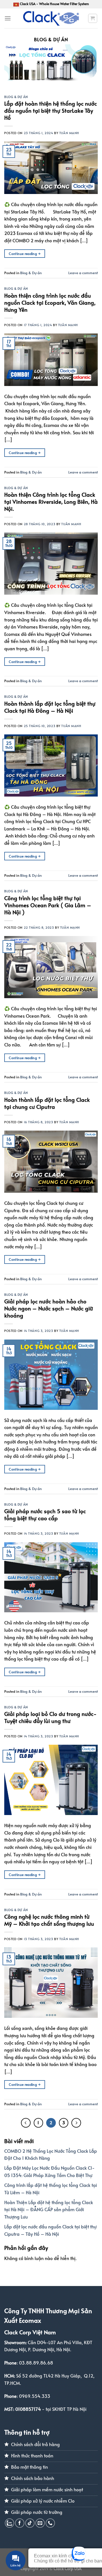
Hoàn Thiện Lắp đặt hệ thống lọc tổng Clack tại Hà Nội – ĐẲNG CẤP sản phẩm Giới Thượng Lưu (49, 2209)
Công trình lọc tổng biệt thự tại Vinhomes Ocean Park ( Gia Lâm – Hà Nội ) (48, 905)
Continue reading (25, 254)
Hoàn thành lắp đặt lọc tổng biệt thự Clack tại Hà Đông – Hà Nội (50, 707)
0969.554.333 (35, 2396)
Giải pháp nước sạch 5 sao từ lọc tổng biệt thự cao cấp (45, 1514)
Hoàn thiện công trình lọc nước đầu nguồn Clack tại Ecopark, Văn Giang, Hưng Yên (50, 302)
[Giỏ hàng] (93, 18)
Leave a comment (83, 273)
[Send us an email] (40, 2523)
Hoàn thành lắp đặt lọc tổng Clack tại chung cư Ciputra (47, 1103)
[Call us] (50, 2523)
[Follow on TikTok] (30, 2523)
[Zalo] (9, 2523)
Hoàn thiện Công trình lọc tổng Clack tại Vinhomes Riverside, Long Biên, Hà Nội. (51, 501)
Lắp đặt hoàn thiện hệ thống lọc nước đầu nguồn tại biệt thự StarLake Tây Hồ (51, 110)
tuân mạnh (69, 133)
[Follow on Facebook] (20, 2523)
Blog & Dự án (16, 97)
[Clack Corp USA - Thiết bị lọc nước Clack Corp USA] (51, 18)
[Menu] (8, 18)
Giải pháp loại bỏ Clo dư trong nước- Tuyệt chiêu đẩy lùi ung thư (50, 1717)
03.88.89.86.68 (36, 2363)
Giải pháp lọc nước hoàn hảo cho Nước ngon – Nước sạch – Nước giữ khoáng (49, 1308)
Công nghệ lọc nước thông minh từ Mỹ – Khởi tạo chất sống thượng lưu (49, 1920)
